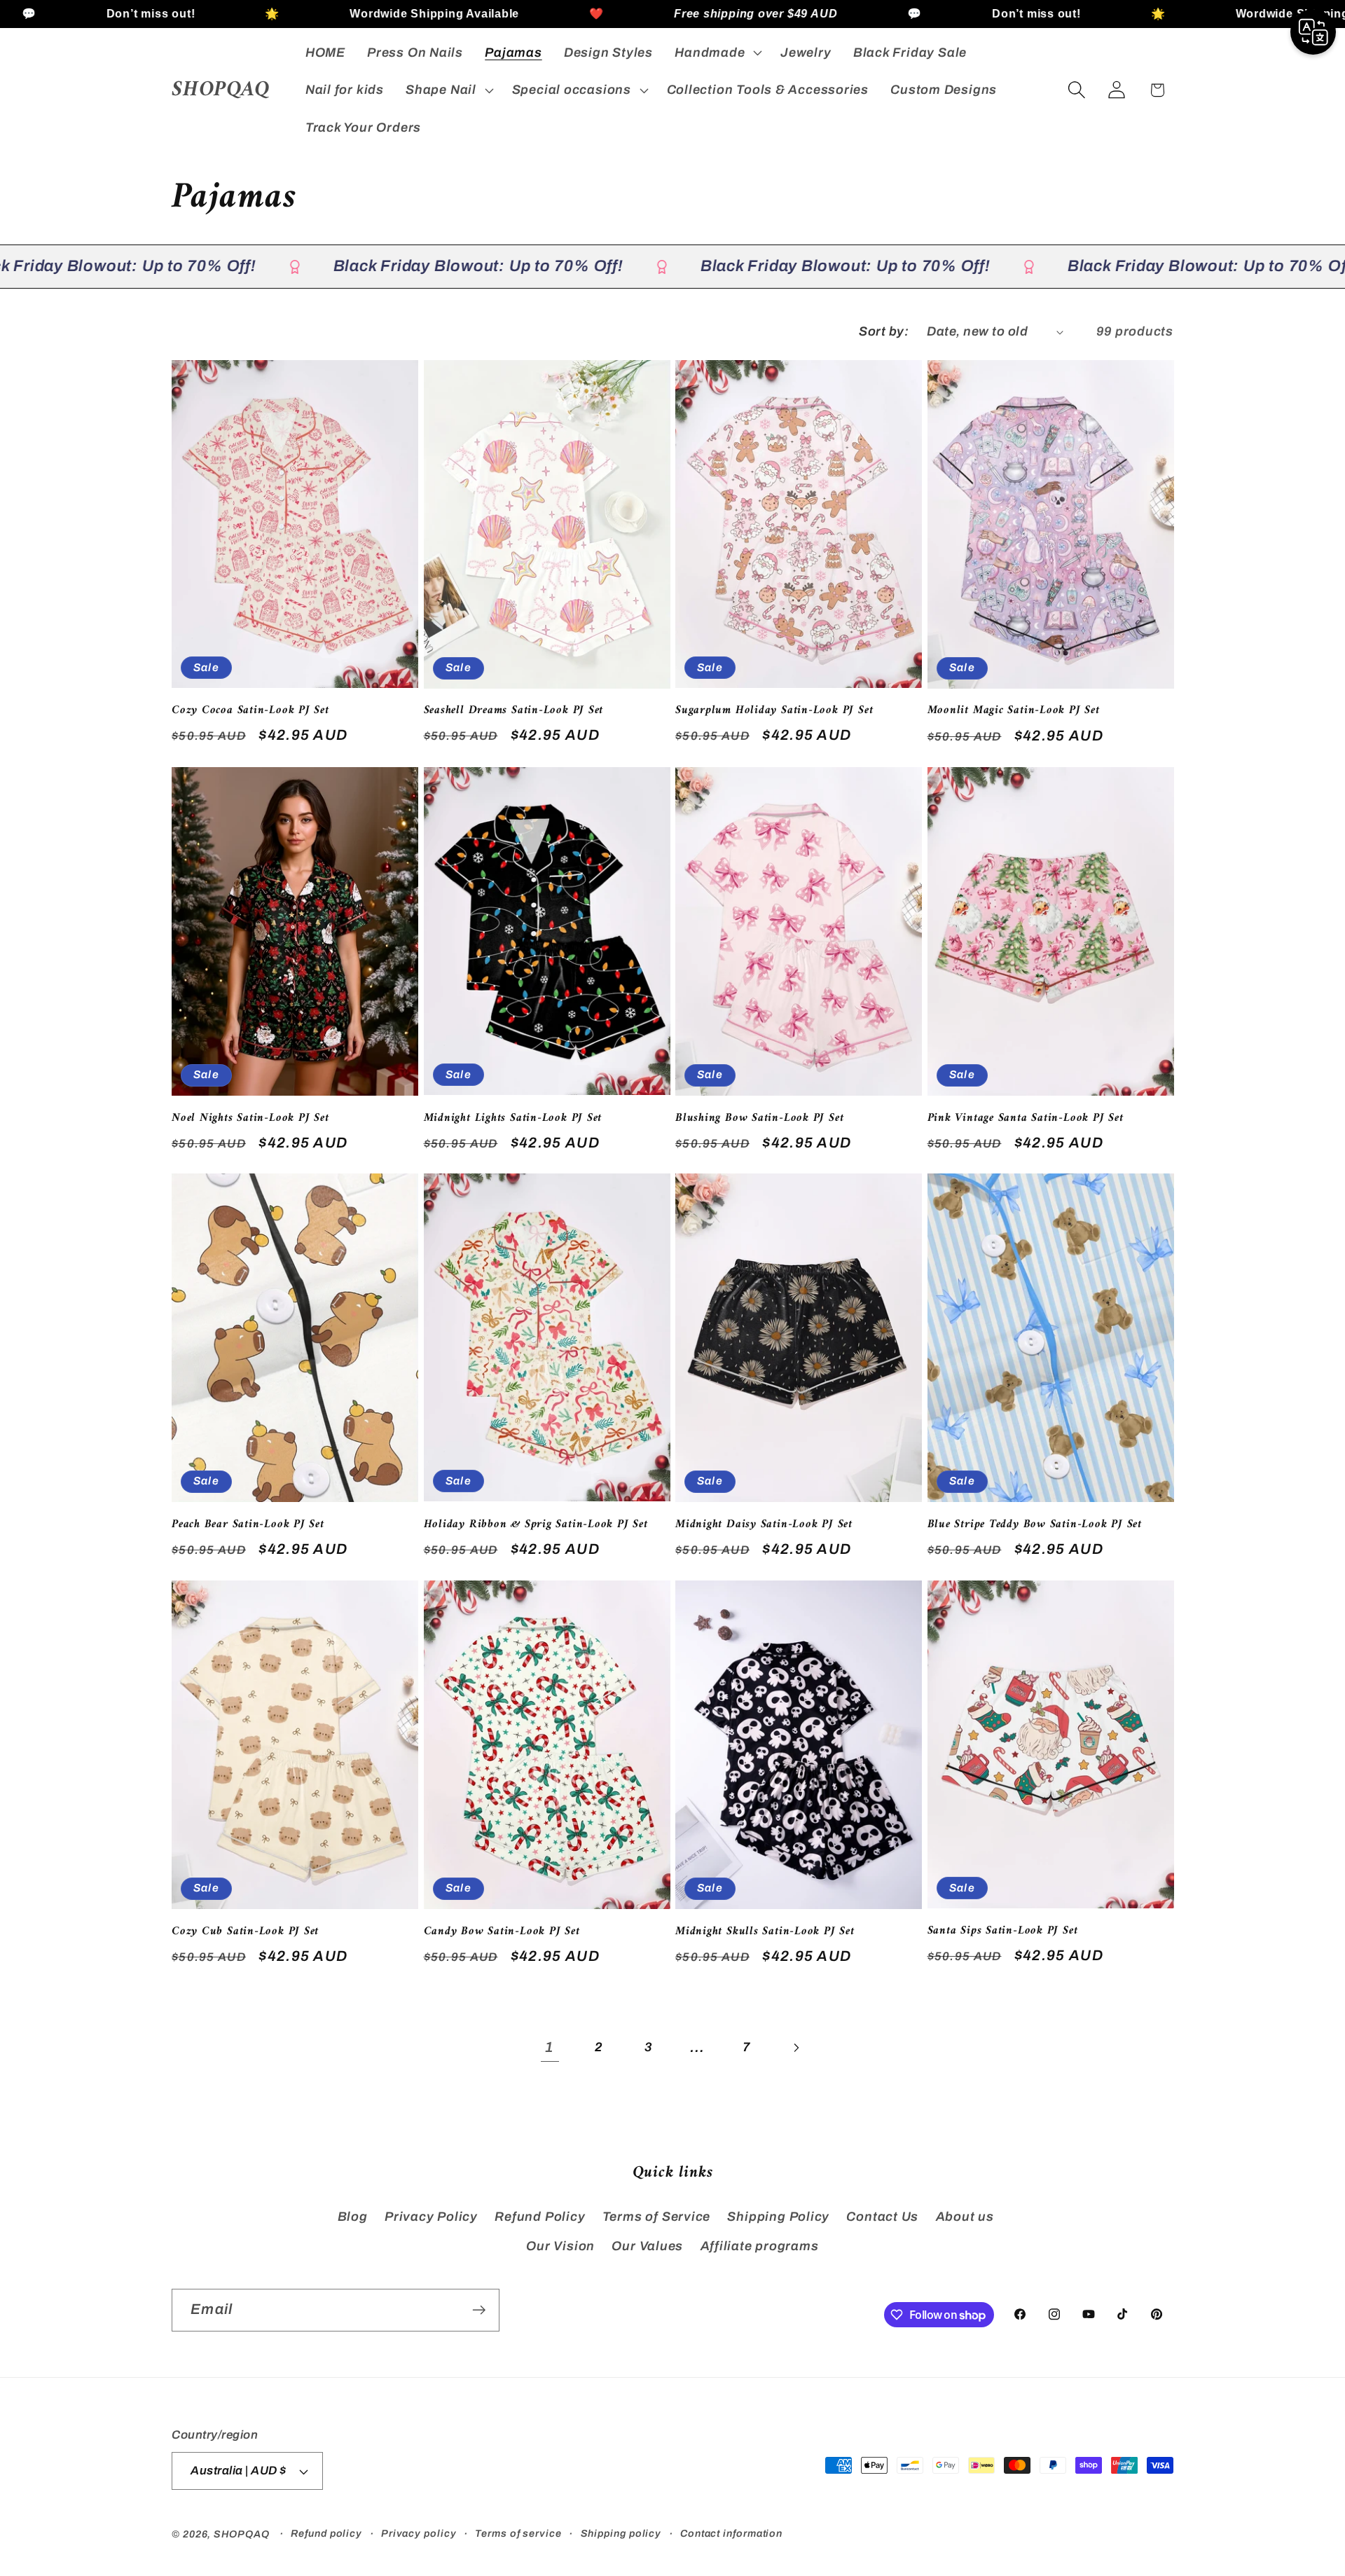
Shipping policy (621, 2533)
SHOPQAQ (241, 2534)
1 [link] (550, 2047)
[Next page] (795, 2047)
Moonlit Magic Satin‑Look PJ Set (1014, 712)
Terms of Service (656, 2217)
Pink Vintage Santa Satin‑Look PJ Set (1026, 1118)
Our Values (647, 2246)
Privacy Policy (431, 2217)
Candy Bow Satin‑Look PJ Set (502, 1932)
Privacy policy (419, 2533)
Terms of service (518, 2533)
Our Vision (560, 2246)
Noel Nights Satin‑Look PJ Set (250, 1118)
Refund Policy (540, 2217)
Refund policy (326, 2533)
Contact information (731, 2533)
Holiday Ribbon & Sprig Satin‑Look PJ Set (536, 1525)
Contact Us (882, 2217)
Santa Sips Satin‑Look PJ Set (1003, 1931)
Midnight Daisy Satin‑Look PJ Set (764, 1525)
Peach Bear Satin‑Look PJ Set (248, 1525)
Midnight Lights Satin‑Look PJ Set (513, 1118)
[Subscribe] (479, 2310)
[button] (717, 53)
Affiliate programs (760, 2246)
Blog (353, 2217)
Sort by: (884, 331)
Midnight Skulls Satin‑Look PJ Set (765, 1932)
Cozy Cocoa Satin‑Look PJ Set (250, 711)
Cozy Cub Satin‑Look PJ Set (245, 1932)
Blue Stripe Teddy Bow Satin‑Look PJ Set (1035, 1525)
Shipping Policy (778, 2217)
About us (965, 2217)
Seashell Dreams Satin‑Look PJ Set (514, 711)
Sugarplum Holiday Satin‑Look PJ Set (774, 711)
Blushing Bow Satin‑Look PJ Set (759, 1118)
